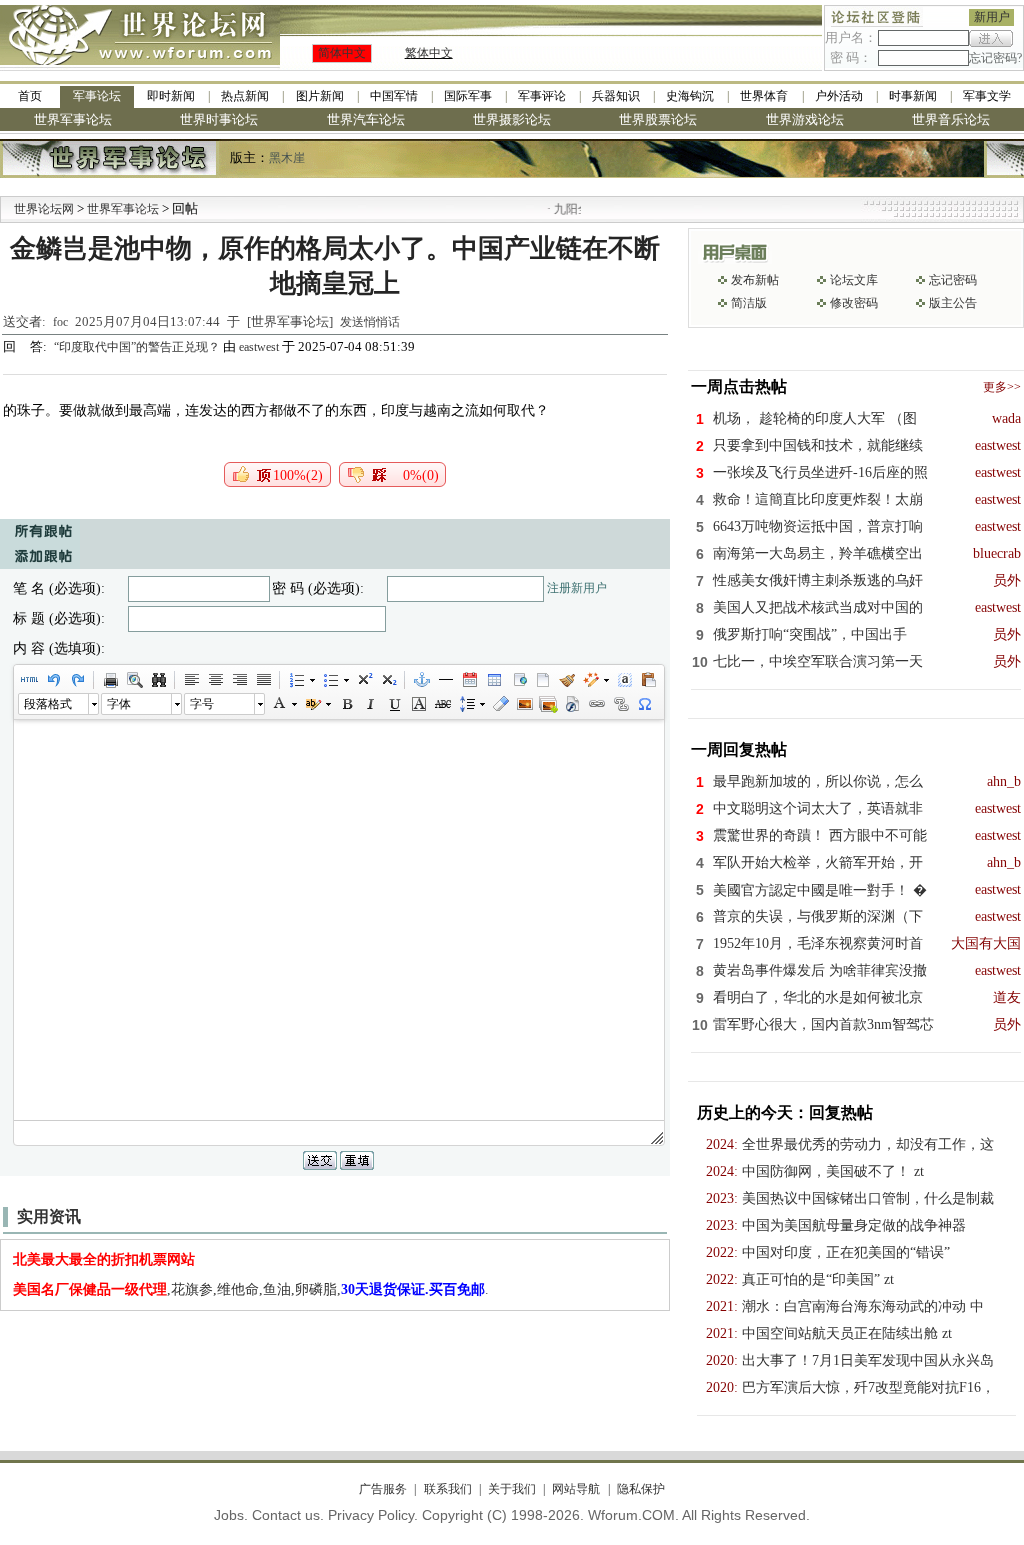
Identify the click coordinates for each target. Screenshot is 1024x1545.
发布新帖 (755, 280)
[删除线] (442, 704)
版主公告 (953, 303)
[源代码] (29, 680)
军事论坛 (97, 96)
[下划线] (394, 704)
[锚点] (421, 680)
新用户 (992, 17)
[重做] (77, 680)
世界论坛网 (44, 209)
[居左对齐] (191, 680)
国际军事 (468, 96)
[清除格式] (500, 704)
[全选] (624, 680)
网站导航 (576, 1489)
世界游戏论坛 (805, 119)
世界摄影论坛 (512, 119)
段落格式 (48, 704)
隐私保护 (640, 1489)
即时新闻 (171, 96)
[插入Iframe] (518, 680)
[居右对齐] (239, 680)
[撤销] (53, 680)
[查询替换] (158, 680)
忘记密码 (953, 280)
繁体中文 (429, 53)
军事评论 (542, 96)
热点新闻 (245, 96)
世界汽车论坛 (366, 119)
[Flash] (572, 704)
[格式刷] (566, 680)
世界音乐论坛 (951, 119)
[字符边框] (418, 704)
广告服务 (383, 1489)
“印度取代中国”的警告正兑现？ (138, 347)
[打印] (110, 680)
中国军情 (394, 96)
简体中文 (342, 53)
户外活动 (839, 96)
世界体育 (764, 96)
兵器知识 (616, 96)
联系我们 (447, 1489)
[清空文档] (542, 680)
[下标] (388, 680)
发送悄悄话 (370, 322)
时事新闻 (913, 96)
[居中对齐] (215, 680)
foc (60, 322)
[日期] (469, 680)
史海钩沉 (690, 96)
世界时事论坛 (219, 119)
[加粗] (346, 704)
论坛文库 (854, 280)
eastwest (259, 347)
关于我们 (512, 1489)
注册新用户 (577, 588)
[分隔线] (445, 680)
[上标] (364, 680)
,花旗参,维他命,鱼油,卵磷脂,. (251, 1289)
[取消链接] (620, 704)
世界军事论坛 (73, 119)
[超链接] (596, 704)
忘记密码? (995, 58)
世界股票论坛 (658, 119)
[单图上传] (524, 704)
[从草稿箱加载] (648, 680)
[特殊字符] (644, 704)
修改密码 (854, 303)
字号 (202, 704)
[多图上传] (548, 704)
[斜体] (370, 704)
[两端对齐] (263, 680)
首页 (30, 96)
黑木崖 (287, 158)
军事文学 (987, 96)
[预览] (134, 680)
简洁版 (749, 303)
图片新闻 (320, 96)
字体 (119, 704)
